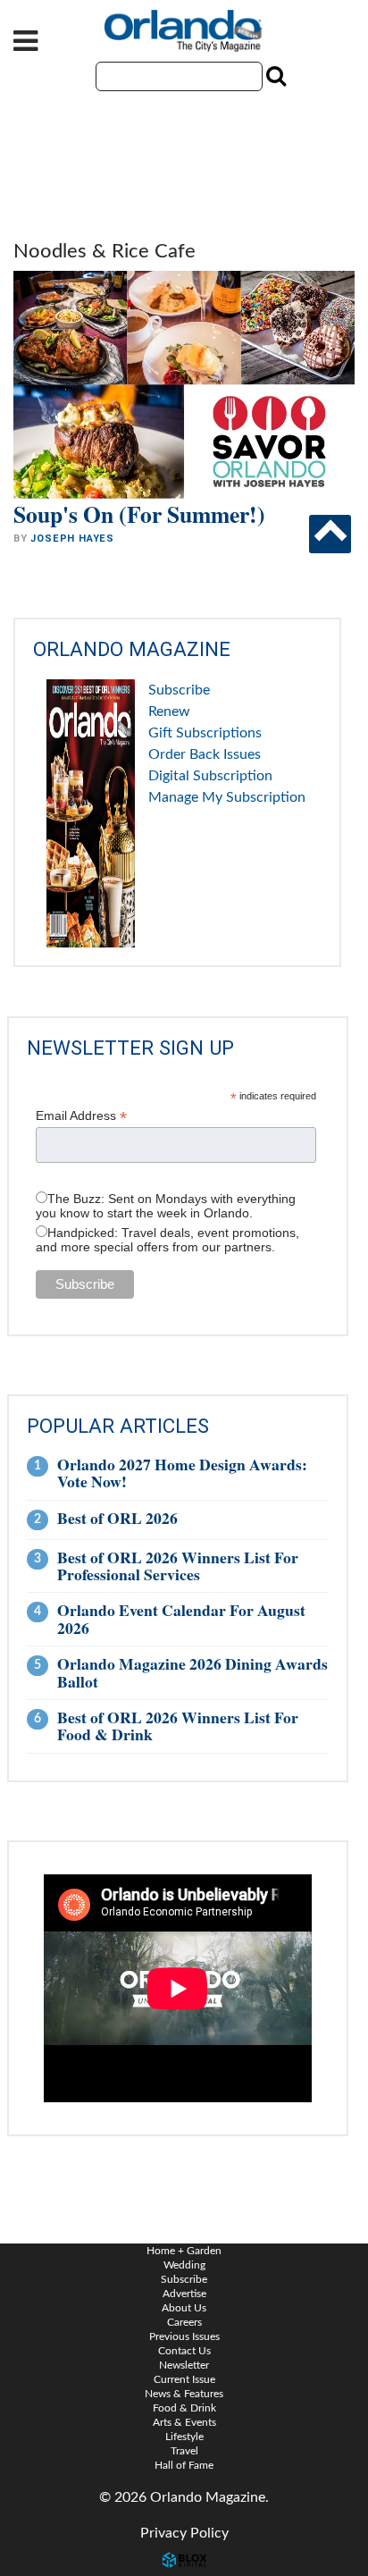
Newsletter (184, 2365)
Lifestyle (184, 2437)
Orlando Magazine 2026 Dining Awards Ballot (192, 1672)
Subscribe (179, 690)
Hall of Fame (184, 2465)
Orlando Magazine (184, 31)
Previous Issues (184, 2336)
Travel (184, 2451)
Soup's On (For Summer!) (139, 514)
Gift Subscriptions (205, 733)
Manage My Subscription (227, 797)
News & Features (184, 2394)
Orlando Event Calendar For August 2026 (181, 1618)
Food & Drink (184, 2408)
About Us (184, 2308)
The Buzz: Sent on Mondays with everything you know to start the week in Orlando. (166, 1206)
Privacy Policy (184, 2533)
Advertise (184, 2294)
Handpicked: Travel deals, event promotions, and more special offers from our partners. (167, 1240)
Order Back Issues (205, 754)
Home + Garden (184, 2251)
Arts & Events (184, 2422)
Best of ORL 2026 (117, 1518)
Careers (184, 2322)
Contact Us (184, 2351)
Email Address (81, 1116)
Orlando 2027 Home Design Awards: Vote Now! (182, 1473)
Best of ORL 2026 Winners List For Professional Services (178, 1566)
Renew (169, 711)
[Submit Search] (274, 76)
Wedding (184, 2265)
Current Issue (184, 2379)
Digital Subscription (210, 776)
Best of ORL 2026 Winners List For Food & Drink (178, 1726)
